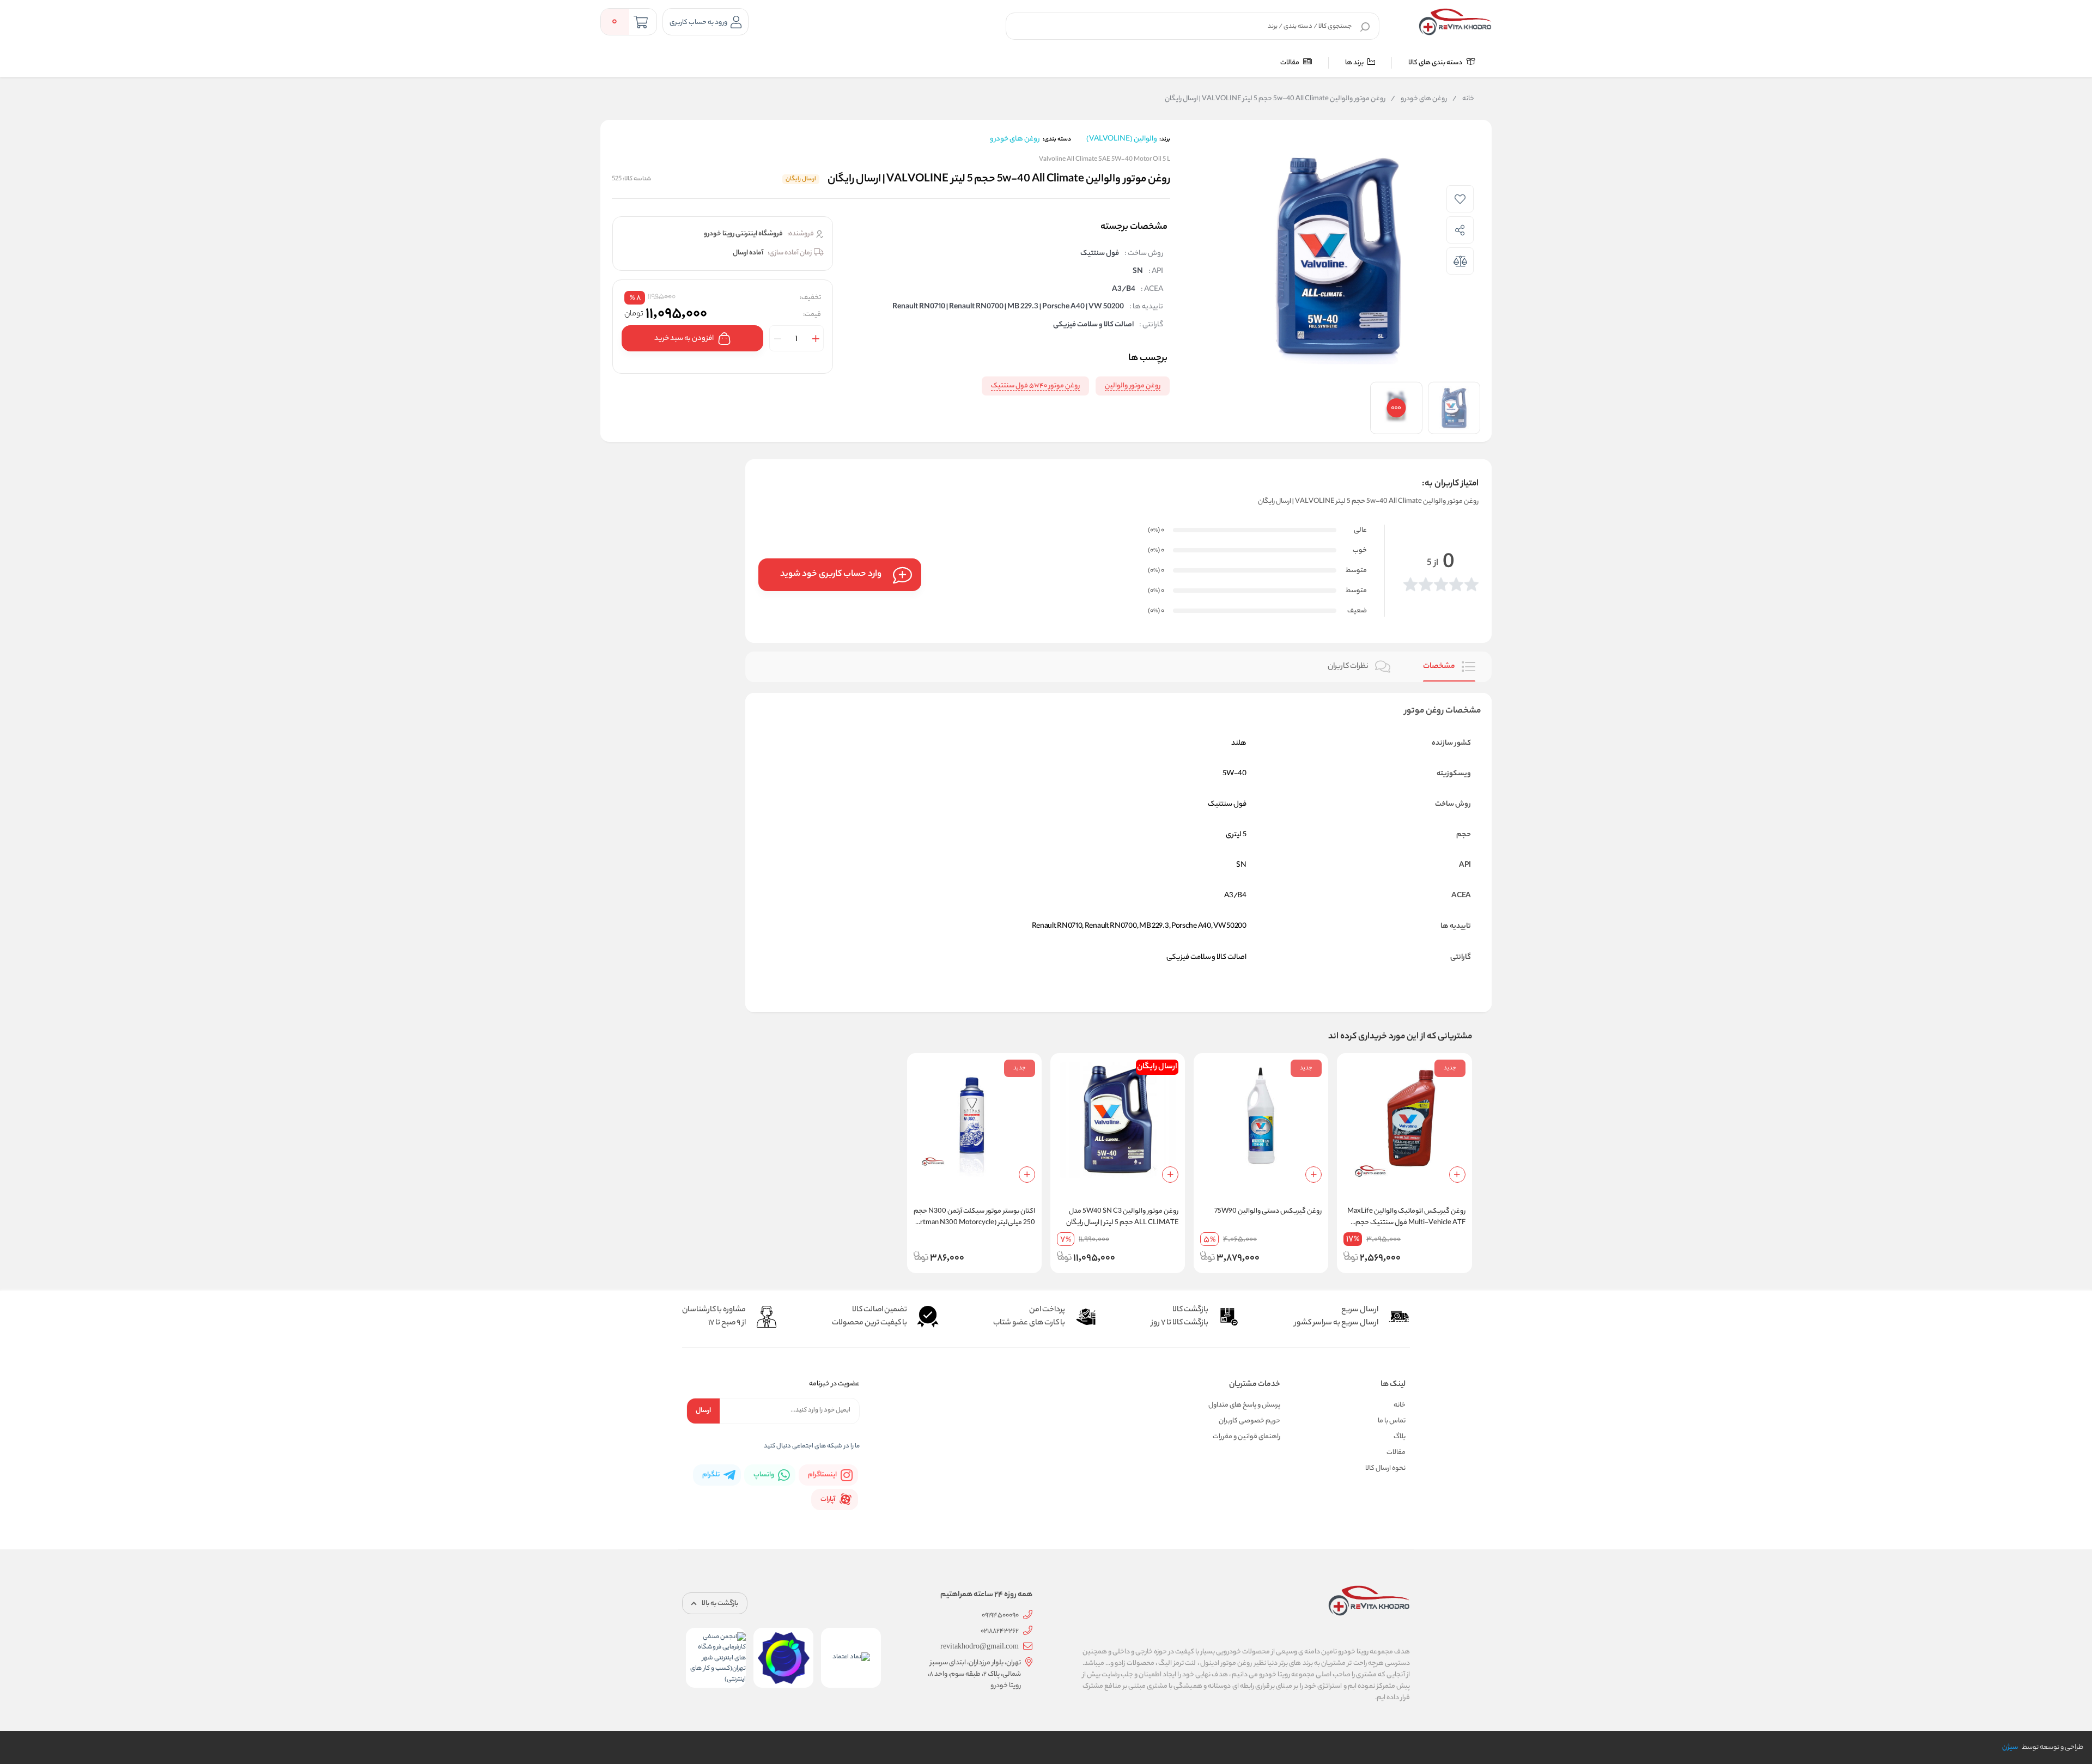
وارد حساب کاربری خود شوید (831, 574)
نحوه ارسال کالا (1385, 1468)
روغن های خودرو (1419, 99)
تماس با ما (1392, 1421)
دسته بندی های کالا (1436, 63)
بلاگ (1400, 1437)
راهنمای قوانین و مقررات (1246, 1437)
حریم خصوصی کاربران (1249, 1421)
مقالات (1290, 63)
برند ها (1355, 63)
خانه (1463, 99)
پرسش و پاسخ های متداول (1244, 1405)
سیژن (2010, 1747)
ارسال (703, 1411)
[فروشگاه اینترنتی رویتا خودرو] (1455, 22)
